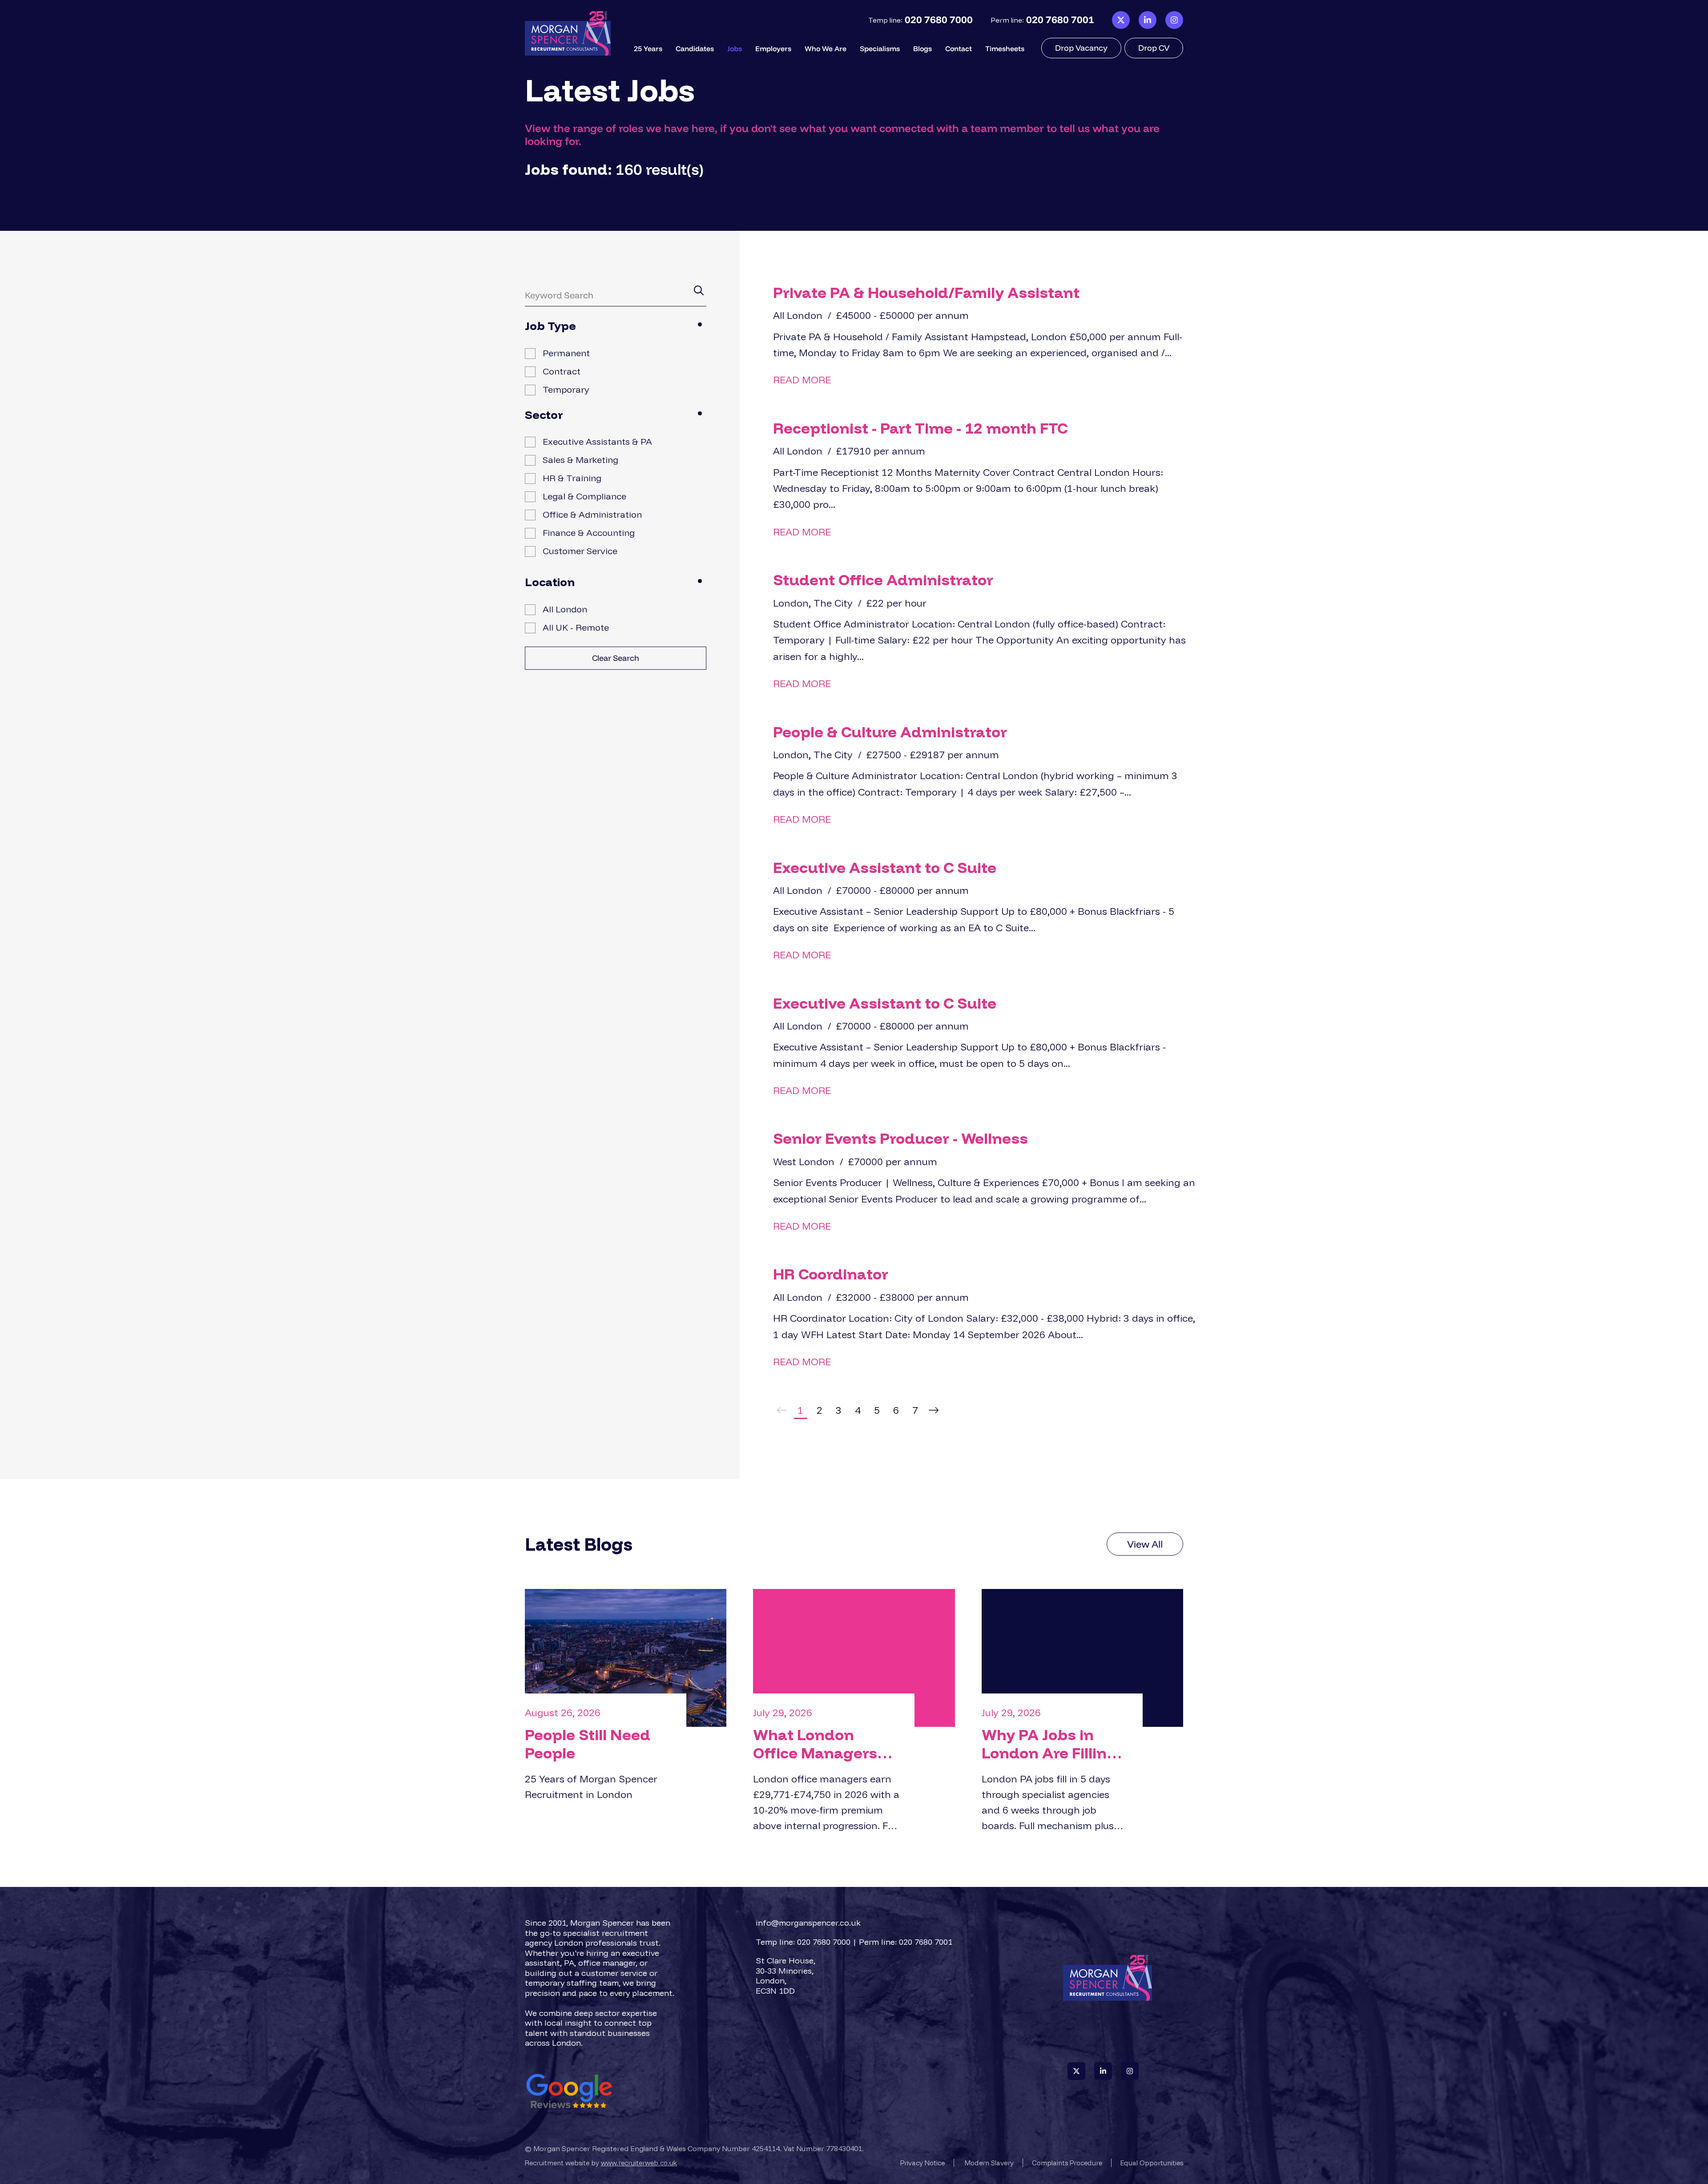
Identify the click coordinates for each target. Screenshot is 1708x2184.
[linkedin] (1148, 20)
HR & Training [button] (572, 478)
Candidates (695, 48)
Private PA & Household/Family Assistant (926, 292)
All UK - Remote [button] (576, 627)
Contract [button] (562, 371)
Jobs (735, 48)
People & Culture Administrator (890, 732)
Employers (773, 48)
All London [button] (565, 609)
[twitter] (1121, 20)
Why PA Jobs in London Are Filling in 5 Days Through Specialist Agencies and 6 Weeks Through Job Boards (1055, 1744)
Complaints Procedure (1067, 2163)
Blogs (922, 48)
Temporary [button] (566, 389)
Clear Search (616, 658)
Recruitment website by (601, 2163)
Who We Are (826, 48)
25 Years (648, 48)
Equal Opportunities (1152, 2163)
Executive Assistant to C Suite (885, 867)
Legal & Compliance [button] (584, 496)
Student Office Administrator (883, 580)
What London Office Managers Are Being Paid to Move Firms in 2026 (824, 1744)
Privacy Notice (922, 2163)
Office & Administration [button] (592, 514)
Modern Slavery (989, 2163)
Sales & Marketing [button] (580, 460)
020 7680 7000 (939, 20)
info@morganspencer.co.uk (808, 1923)
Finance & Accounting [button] (589, 533)
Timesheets (1005, 48)
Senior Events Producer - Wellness (900, 1138)
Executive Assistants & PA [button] (597, 441)
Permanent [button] (566, 353)
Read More (802, 380)
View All (1145, 1544)
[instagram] (1174, 20)
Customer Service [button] (580, 551)
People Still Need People (588, 1744)
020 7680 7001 (1060, 20)
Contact (959, 48)
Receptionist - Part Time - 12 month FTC (920, 428)
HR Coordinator (831, 1274)
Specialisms (880, 48)
